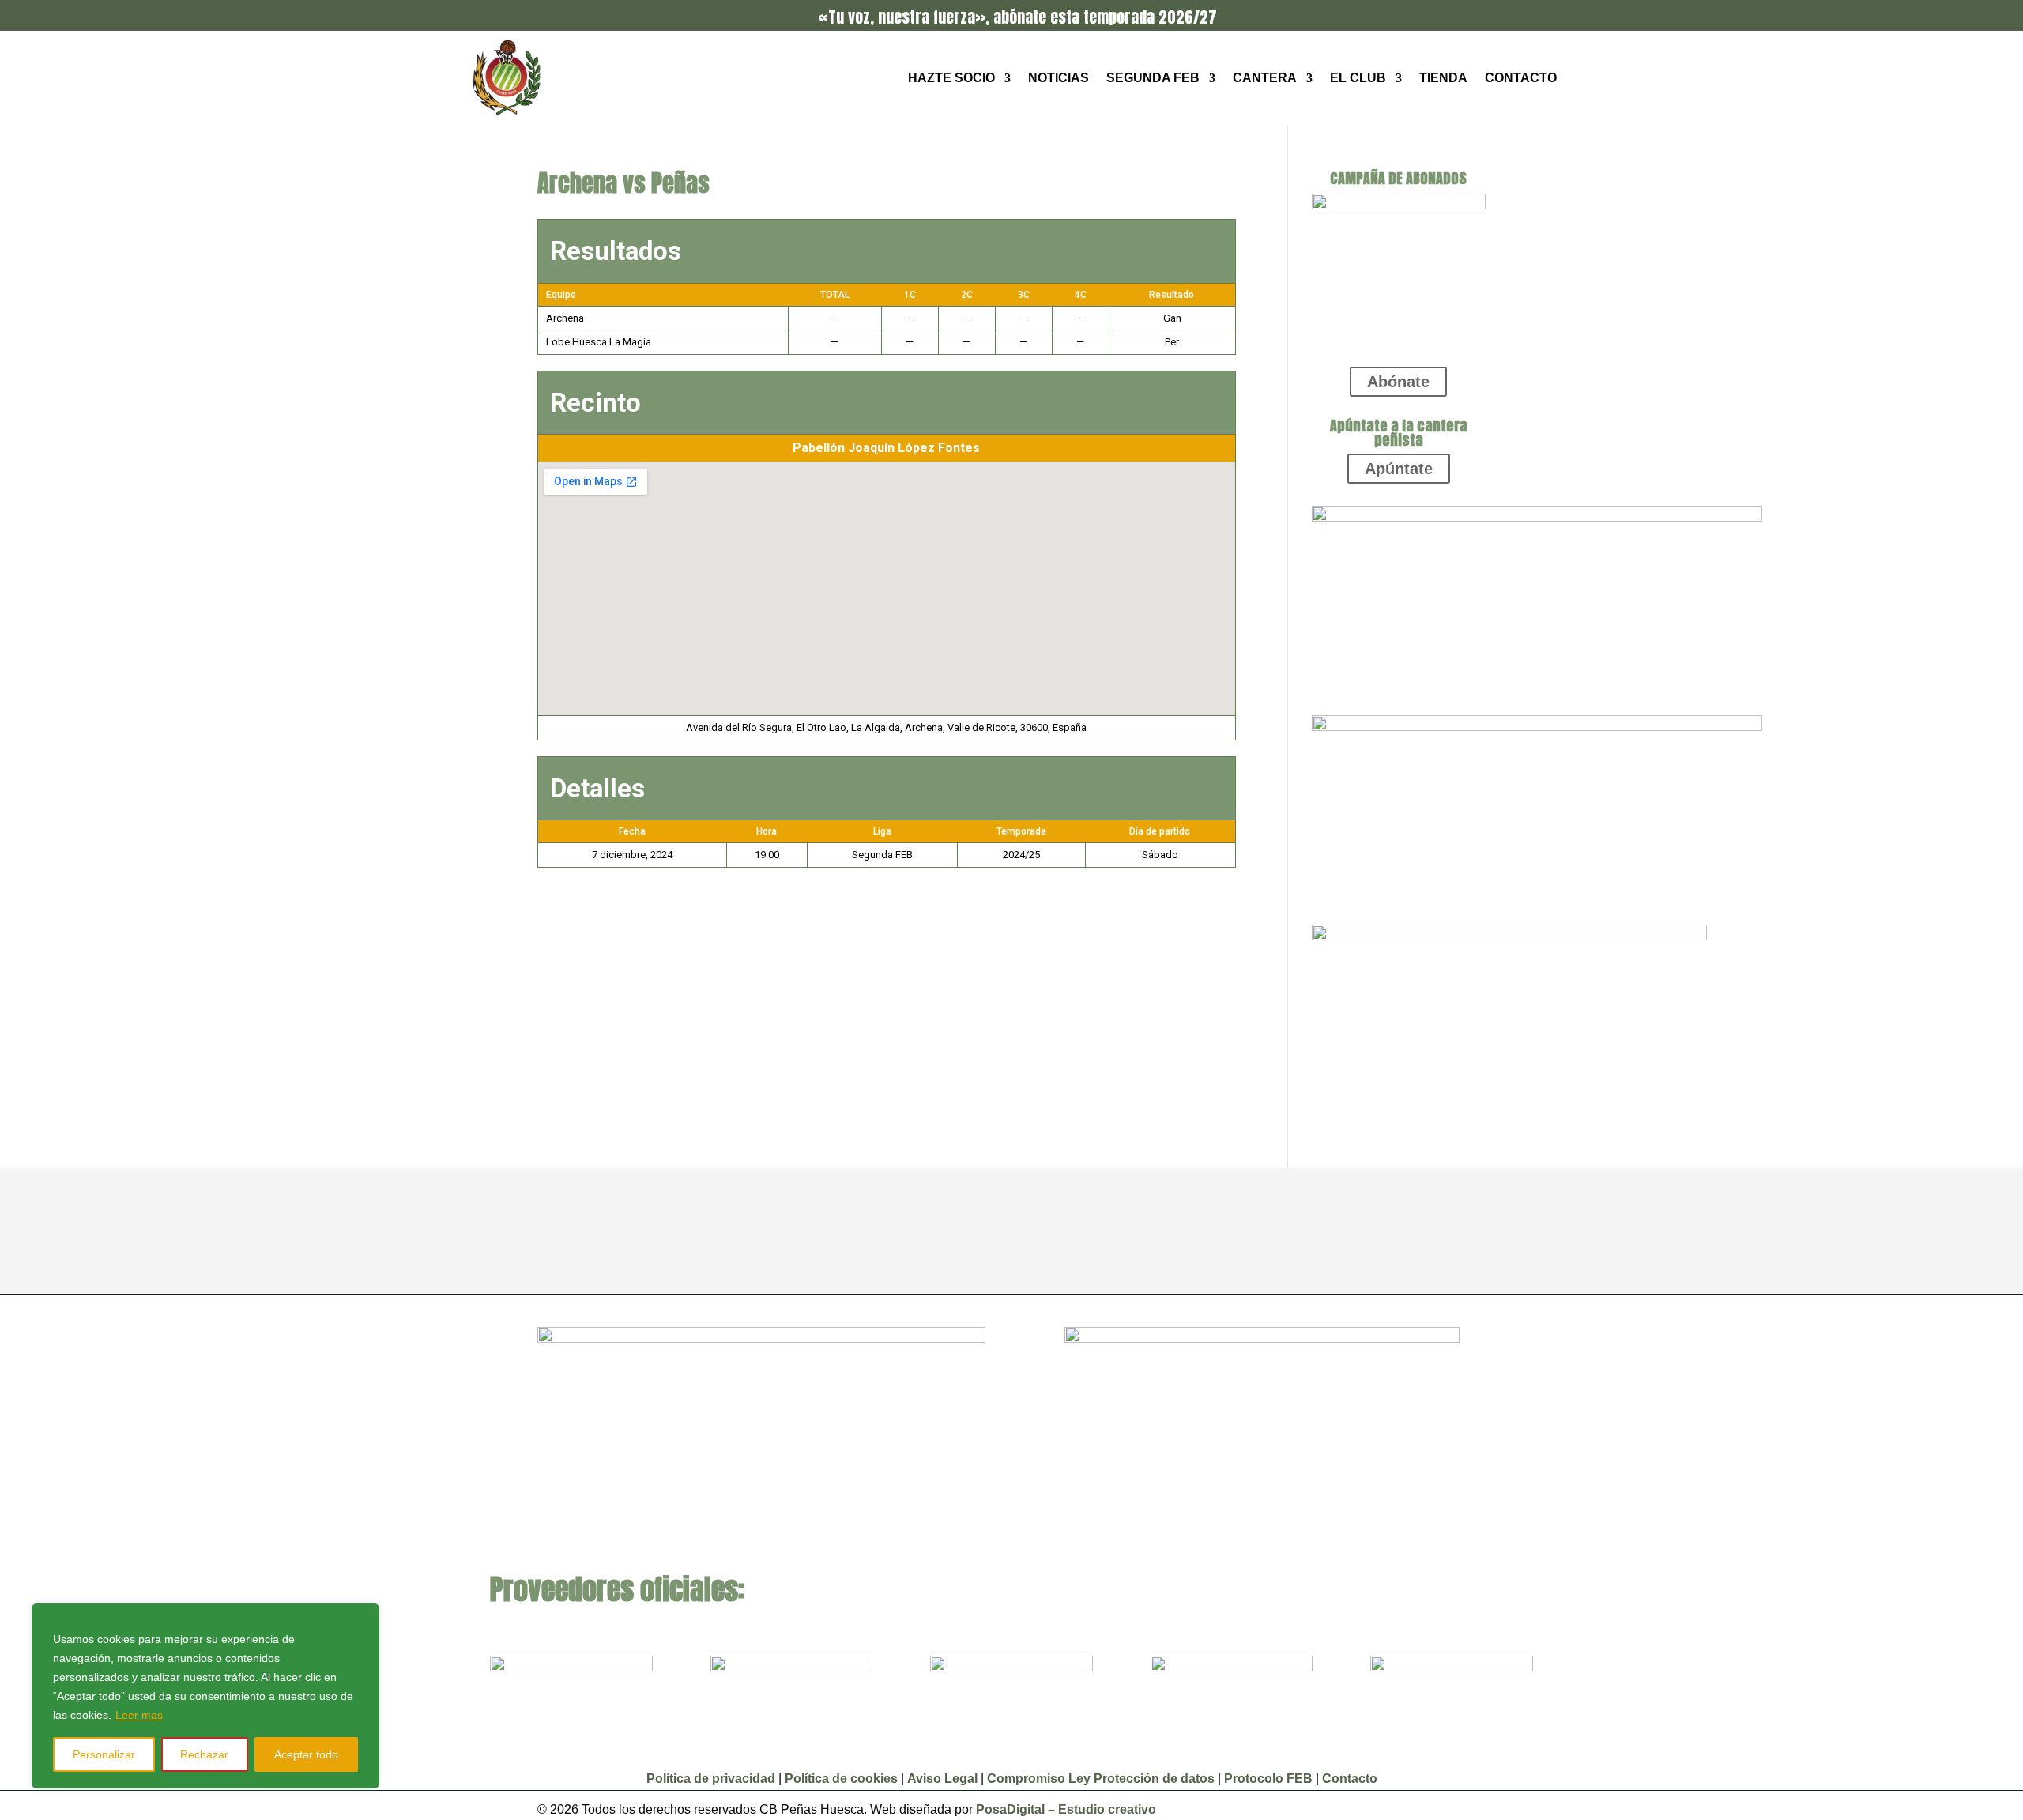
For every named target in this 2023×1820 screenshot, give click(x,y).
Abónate (1398, 382)
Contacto (1521, 78)
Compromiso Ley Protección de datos (1101, 1779)
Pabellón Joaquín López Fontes (886, 448)
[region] (205, 1696)
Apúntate (1399, 469)
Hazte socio (951, 78)
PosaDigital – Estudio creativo (1066, 1809)
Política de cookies (841, 1779)
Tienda (1443, 78)
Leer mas (139, 1715)
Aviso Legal (944, 1779)
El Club (1358, 78)
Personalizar (104, 1754)
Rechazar (204, 1754)
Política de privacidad (711, 1779)
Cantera (1265, 78)
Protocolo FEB (1268, 1779)
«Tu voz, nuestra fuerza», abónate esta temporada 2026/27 (1017, 17)
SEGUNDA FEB (1153, 78)
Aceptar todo (306, 1754)
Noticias (1059, 78)
